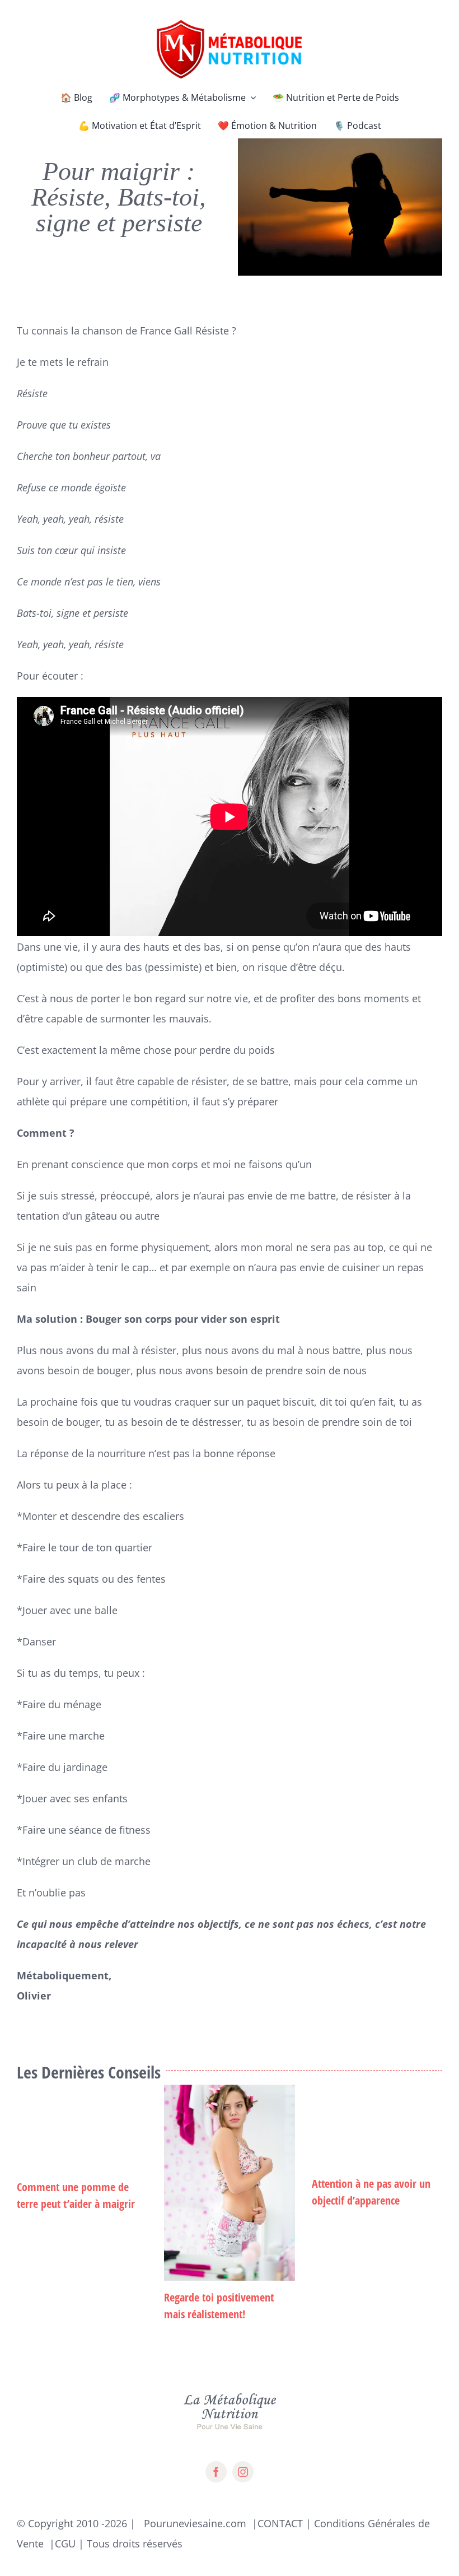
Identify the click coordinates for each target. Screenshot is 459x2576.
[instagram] (243, 2472)
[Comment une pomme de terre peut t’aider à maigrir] (82, 2128)
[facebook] (216, 2472)
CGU (65, 2544)
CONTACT (280, 2523)
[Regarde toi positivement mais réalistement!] (229, 2183)
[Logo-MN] (230, 22)
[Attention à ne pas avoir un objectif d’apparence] (377, 2126)
